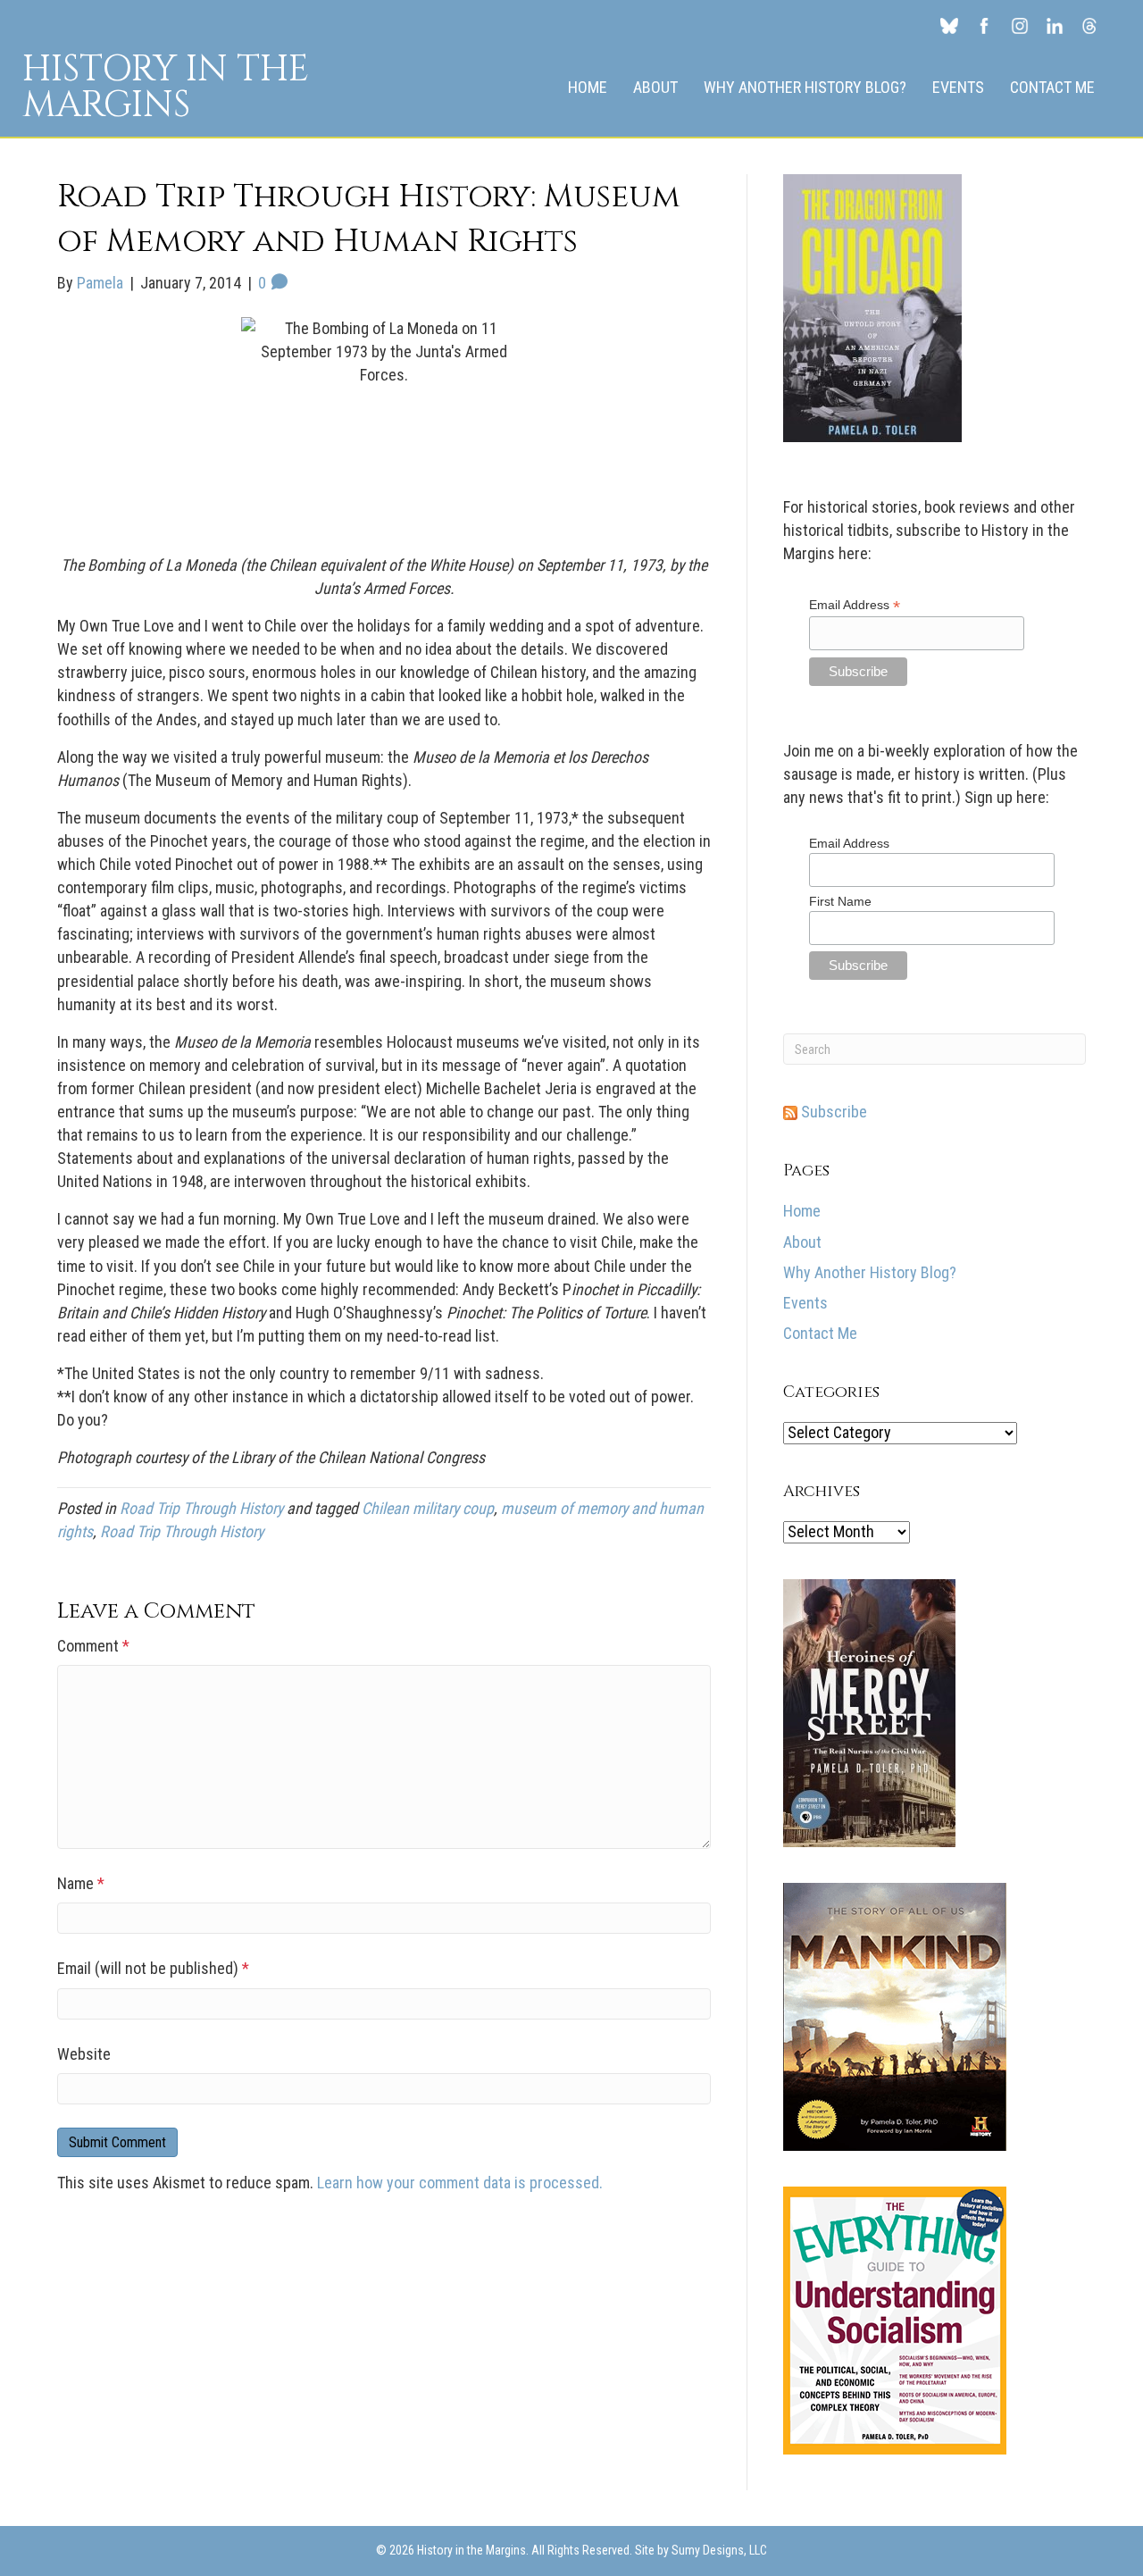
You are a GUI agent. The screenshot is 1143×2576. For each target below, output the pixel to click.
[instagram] (1019, 25)
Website (84, 2054)
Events (958, 87)
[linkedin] (1054, 25)
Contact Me (1052, 87)
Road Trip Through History (201, 1508)
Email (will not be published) (153, 1968)
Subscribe (832, 1112)
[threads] (1090, 25)
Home (588, 87)
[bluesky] (949, 25)
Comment (93, 1646)
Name (81, 1883)
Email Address (855, 605)
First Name (840, 901)
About (655, 87)
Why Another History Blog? (805, 87)
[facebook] (984, 25)
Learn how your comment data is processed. (460, 2183)
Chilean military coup (428, 1508)
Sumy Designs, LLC (719, 2550)
